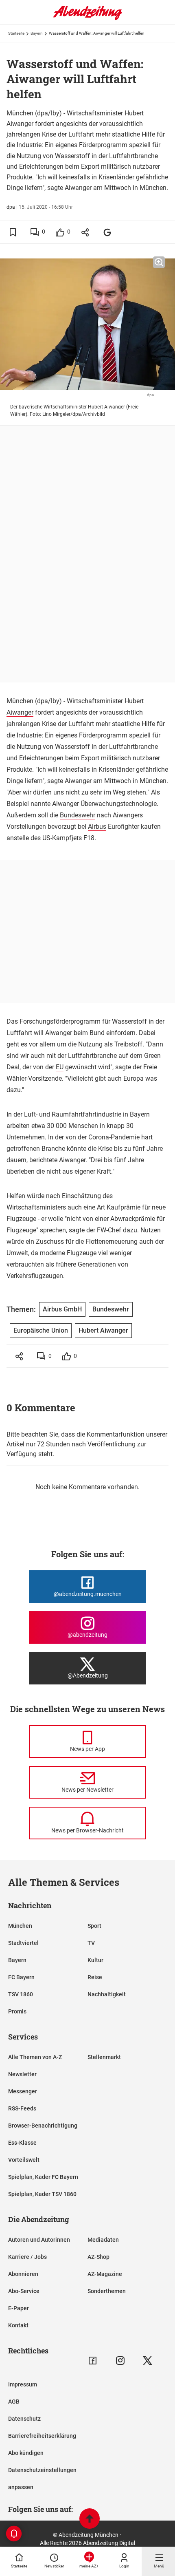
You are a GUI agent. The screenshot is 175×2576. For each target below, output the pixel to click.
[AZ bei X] (148, 2361)
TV (91, 1943)
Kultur (95, 1960)
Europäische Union (41, 1330)
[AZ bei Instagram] (120, 2361)
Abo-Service (24, 2291)
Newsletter (22, 2074)
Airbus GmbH (62, 1309)
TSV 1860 (21, 1994)
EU (60, 1067)
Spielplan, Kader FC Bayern (43, 2177)
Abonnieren (23, 2274)
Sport (94, 1926)
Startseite (16, 33)
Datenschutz (24, 2419)
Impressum (23, 2384)
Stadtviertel (23, 1943)
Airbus (97, 827)
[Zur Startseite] (87, 18)
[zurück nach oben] (90, 2520)
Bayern (37, 33)
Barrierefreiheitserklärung (42, 2436)
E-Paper (19, 2308)
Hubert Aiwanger (103, 1330)
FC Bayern (21, 1977)
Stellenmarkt (104, 2057)
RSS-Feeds (22, 2108)
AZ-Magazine (105, 2274)
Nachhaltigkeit (107, 1994)
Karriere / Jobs (27, 2257)
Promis (17, 2011)
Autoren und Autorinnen (39, 2240)
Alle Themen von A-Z (35, 2057)
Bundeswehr (78, 815)
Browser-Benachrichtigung (43, 2126)
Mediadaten (103, 2240)
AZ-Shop (98, 2257)
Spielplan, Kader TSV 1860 (42, 2194)
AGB (14, 2402)
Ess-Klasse (22, 2143)
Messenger (23, 2091)
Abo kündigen (26, 2453)
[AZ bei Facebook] (93, 2361)
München (20, 1926)
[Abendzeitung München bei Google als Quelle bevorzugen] (108, 232)
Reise (95, 1977)
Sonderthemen (107, 2291)
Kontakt (18, 2325)
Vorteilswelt (24, 2160)
